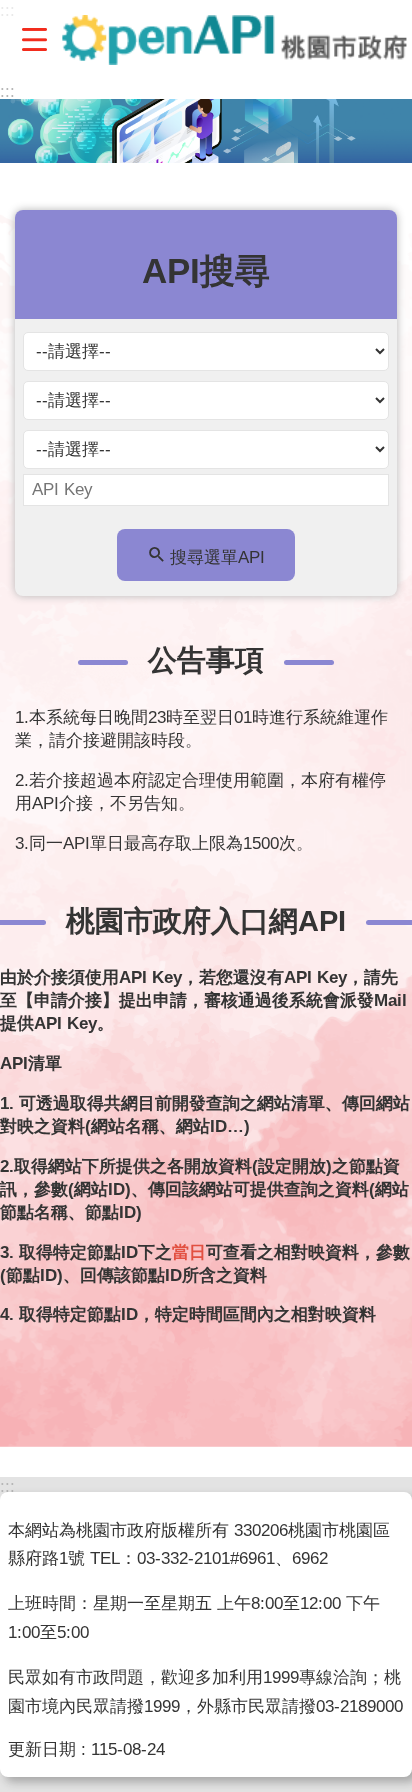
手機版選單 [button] (34, 39)
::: (7, 91)
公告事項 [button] (206, 659)
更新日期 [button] (42, 1749)
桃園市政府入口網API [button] (206, 920)
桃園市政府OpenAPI (235, 40)
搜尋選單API (217, 557)
